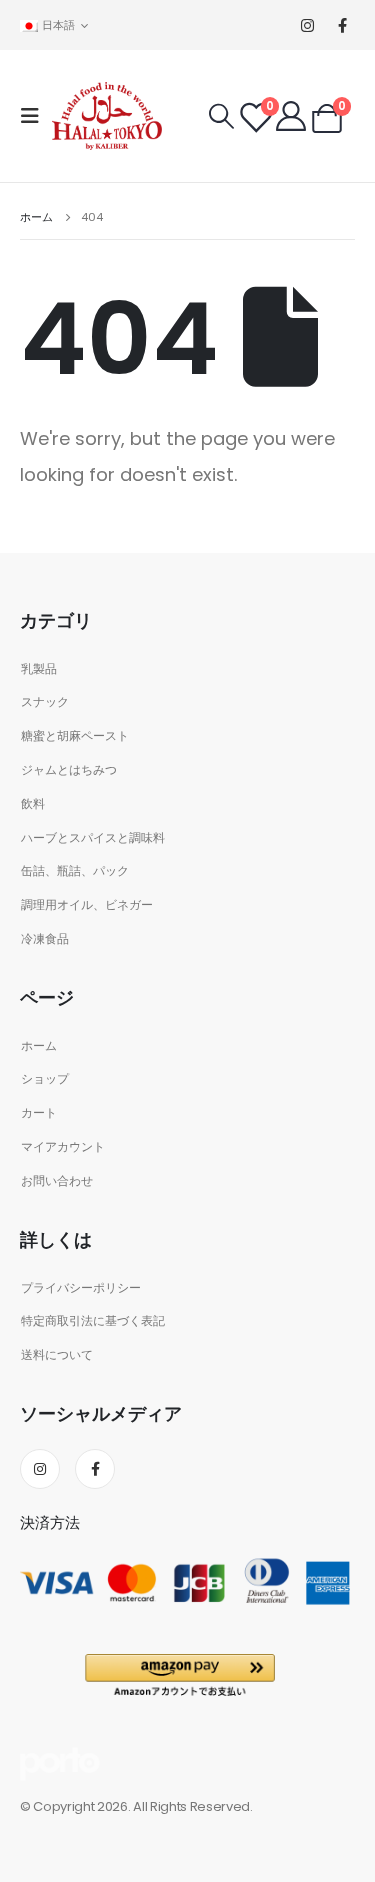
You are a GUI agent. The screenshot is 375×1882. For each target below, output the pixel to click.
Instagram (40, 1469)
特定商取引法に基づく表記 (93, 1321)
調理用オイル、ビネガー (87, 905)
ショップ (45, 1079)
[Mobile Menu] (36, 116)
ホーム (39, 1046)
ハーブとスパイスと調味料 (93, 838)
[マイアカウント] (291, 116)
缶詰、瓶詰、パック (75, 871)
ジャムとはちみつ (69, 770)
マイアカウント (63, 1147)
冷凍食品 (45, 939)
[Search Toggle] (222, 116)
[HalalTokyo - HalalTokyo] (107, 116)
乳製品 (39, 669)
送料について (57, 1355)
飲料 (33, 804)
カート (39, 1113)
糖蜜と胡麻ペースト (75, 736)
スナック (45, 702)
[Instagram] (307, 25)
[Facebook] (342, 25)
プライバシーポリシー (81, 1288)
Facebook (95, 1469)
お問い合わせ (57, 1181)
